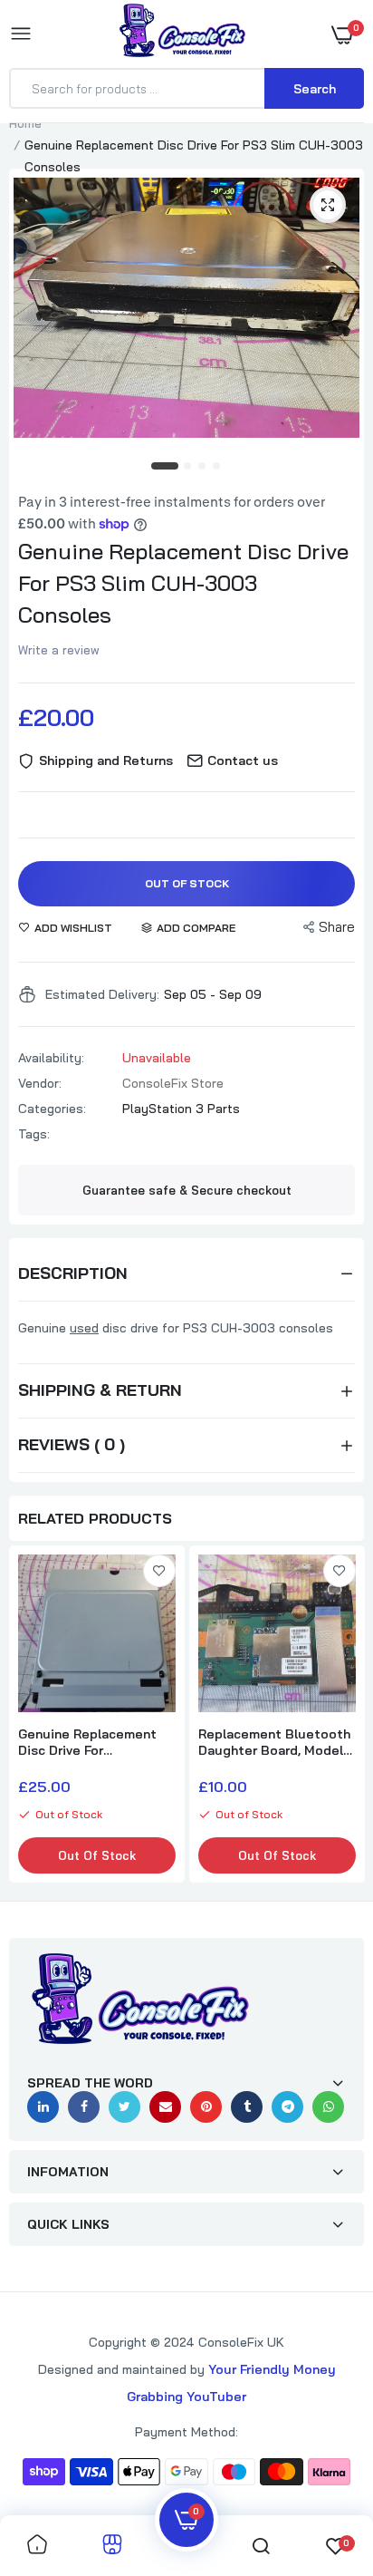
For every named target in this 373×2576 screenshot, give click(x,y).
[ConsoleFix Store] (182, 34)
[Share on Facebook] (84, 2107)
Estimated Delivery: (102, 994)
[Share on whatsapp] (328, 2107)
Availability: (51, 1058)
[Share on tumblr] (247, 2107)
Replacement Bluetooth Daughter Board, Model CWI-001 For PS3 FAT (274, 1742)
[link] (159, 1571)
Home (25, 123)
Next (341, 1716)
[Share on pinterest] (206, 2107)
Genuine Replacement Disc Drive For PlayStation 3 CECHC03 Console (93, 1742)
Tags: (34, 1134)
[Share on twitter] (124, 2107)
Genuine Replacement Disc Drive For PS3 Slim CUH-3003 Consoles (183, 583)
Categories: (52, 1109)
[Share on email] (165, 2107)
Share (337, 927)
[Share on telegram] (287, 2107)
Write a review (59, 650)
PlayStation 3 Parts (181, 1109)
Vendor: (40, 1083)
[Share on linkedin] (43, 2107)
